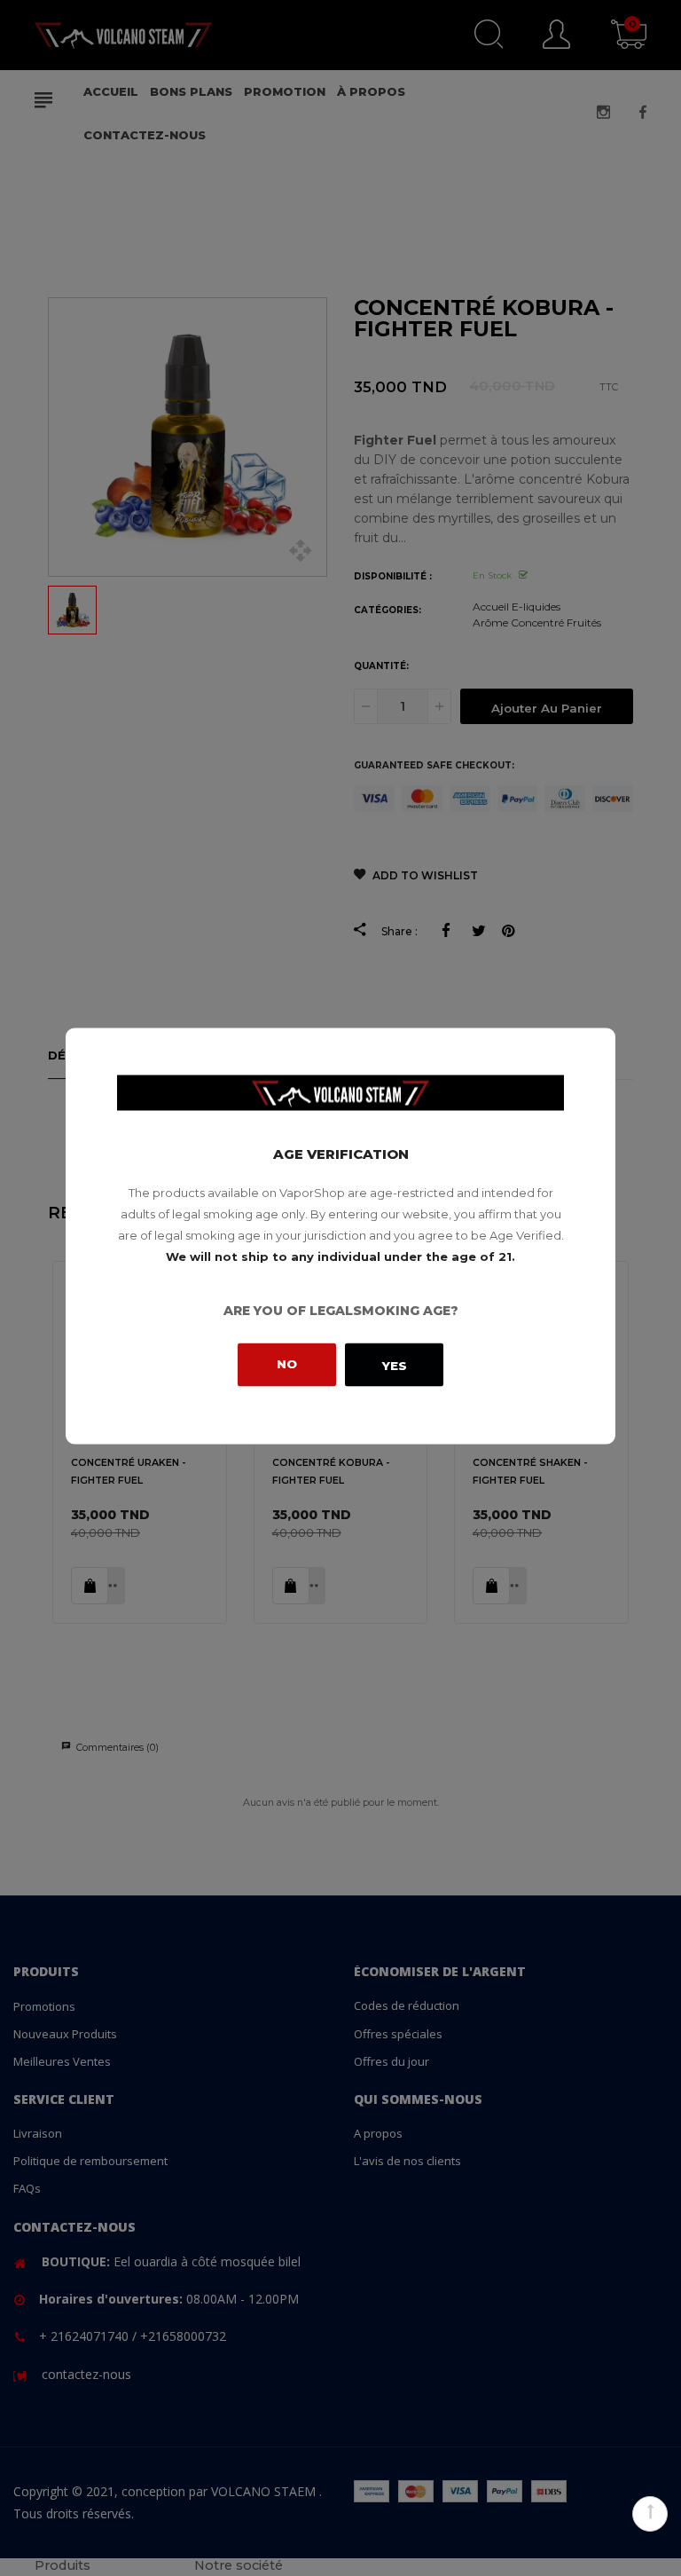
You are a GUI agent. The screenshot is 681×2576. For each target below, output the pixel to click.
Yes (395, 1365)
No (287, 1363)
